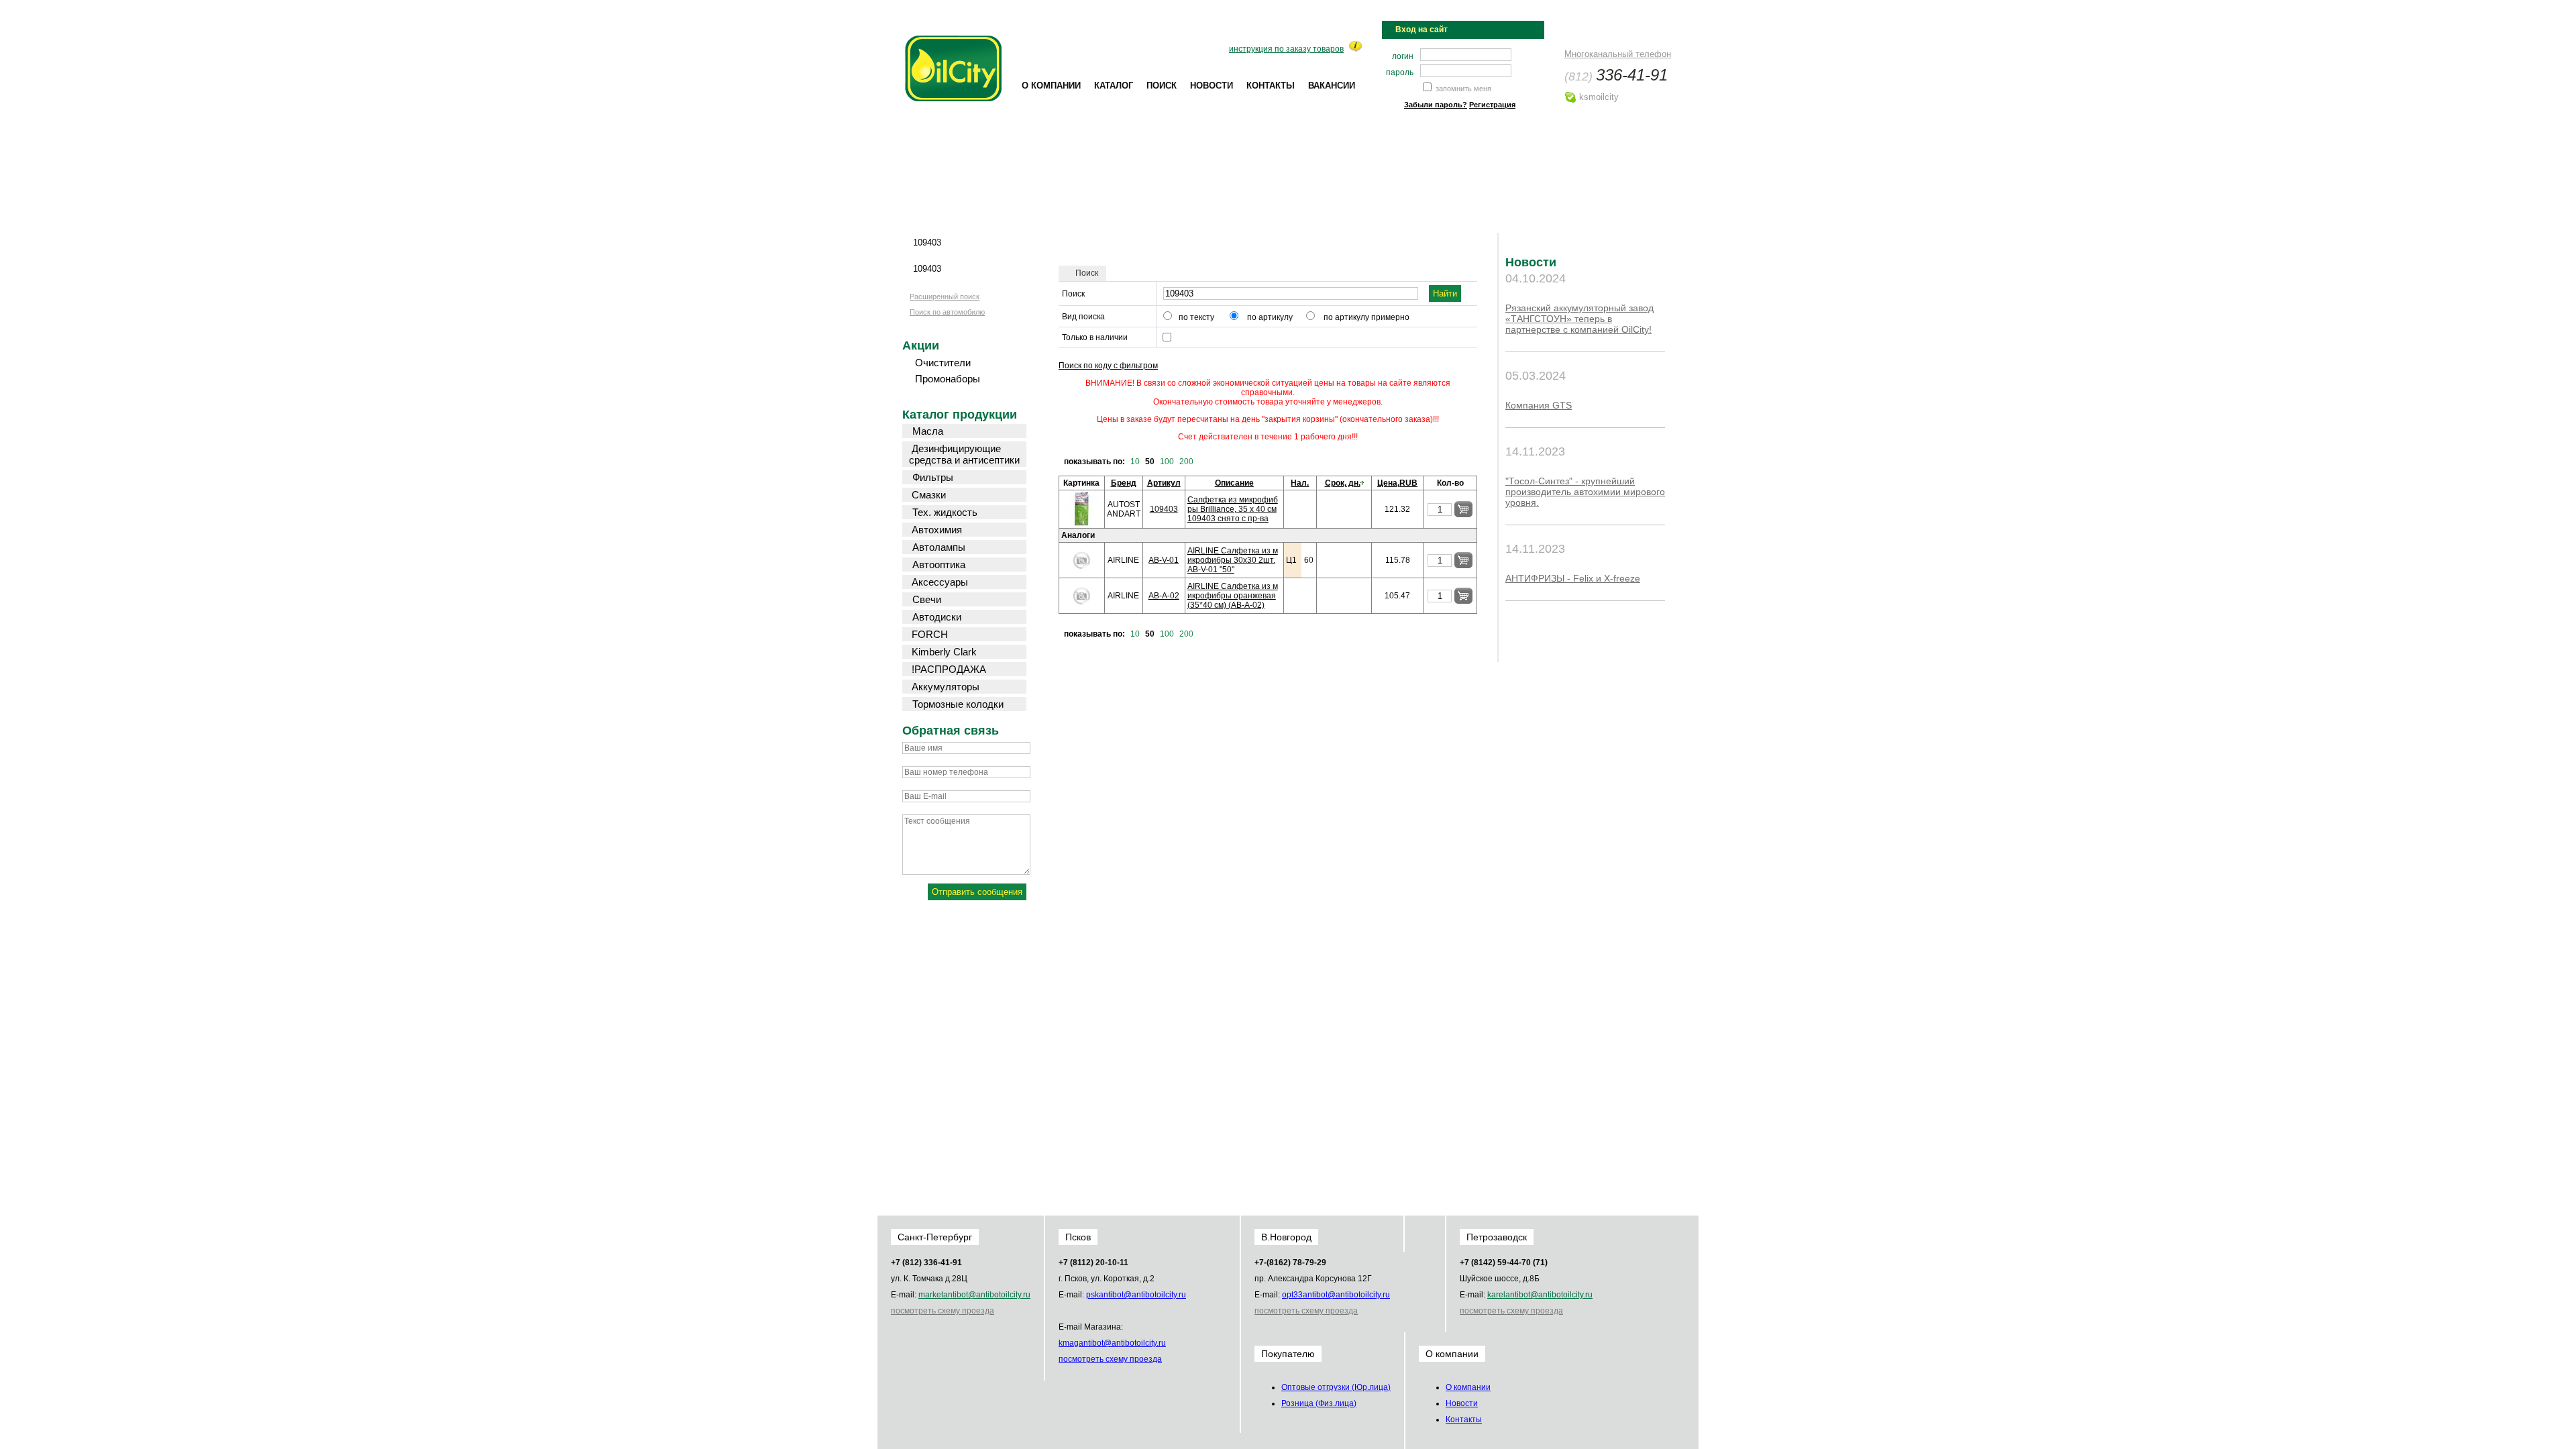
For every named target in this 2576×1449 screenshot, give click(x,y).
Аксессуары (940, 582)
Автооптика (939, 565)
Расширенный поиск (945, 297)
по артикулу (1270, 317)
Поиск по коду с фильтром (1108, 366)
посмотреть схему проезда (943, 1311)
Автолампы (939, 547)
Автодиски (937, 617)
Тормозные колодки (958, 704)
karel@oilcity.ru (1540, 1295)
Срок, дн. (1343, 483)
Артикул (1164, 483)
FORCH (930, 634)
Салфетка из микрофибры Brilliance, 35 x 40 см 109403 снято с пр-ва (1233, 509)
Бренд (1124, 483)
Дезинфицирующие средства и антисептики (964, 454)
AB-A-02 (1164, 596)
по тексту (1196, 317)
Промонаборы (948, 379)
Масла (928, 431)
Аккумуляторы (946, 687)
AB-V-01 (1164, 560)
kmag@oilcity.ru (1112, 1343)
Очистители (943, 363)
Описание (1234, 483)
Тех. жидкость (945, 512)
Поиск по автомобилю (947, 312)
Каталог (1114, 86)
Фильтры (933, 477)
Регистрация (1492, 105)
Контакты (1271, 86)
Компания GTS (1539, 405)
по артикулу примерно (1366, 317)
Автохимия (937, 530)
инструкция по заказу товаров (1286, 49)
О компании (1051, 86)
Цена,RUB (1397, 483)
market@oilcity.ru (974, 1295)
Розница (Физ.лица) (1319, 1403)
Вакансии (1332, 86)
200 (1186, 462)
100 (1167, 462)
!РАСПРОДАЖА (949, 669)
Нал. (1300, 483)
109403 (1164, 509)
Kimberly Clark (944, 652)
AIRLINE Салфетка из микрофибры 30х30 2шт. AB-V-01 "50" (1233, 560)
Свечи (927, 599)
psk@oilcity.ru (1136, 1295)
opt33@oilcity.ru (1336, 1295)
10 (1135, 462)
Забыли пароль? (1436, 105)
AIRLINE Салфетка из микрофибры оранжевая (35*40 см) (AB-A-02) (1233, 596)
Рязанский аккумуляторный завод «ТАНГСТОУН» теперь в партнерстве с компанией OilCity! (1579, 319)
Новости (1212, 86)
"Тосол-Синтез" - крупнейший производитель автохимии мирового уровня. (1585, 492)
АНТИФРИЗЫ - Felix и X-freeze (1573, 578)
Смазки (929, 495)
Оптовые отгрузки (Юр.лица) (1336, 1387)
